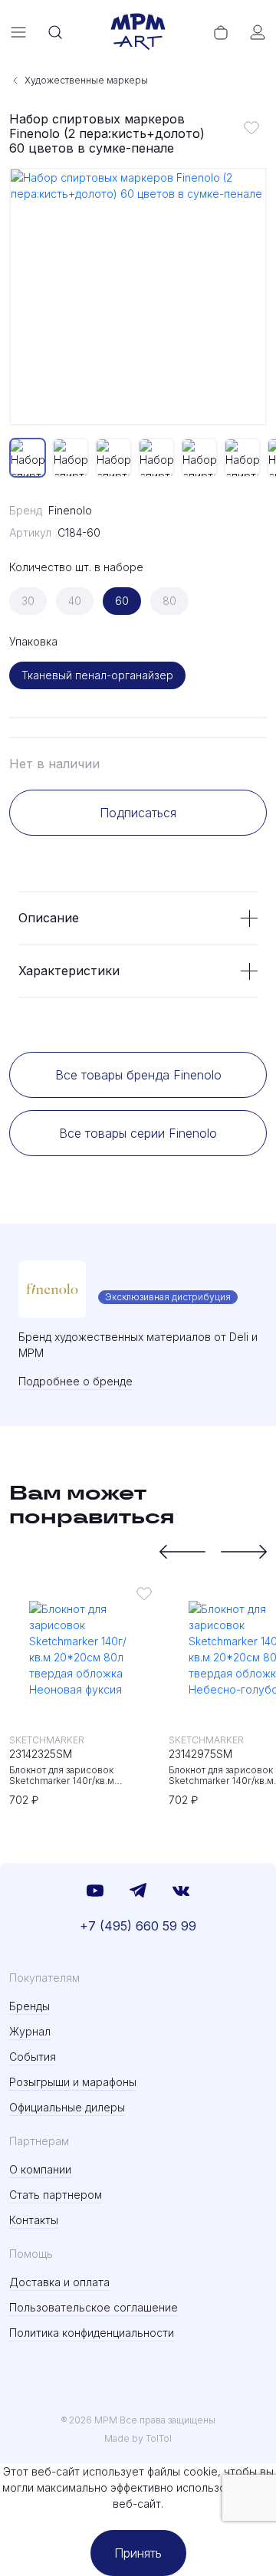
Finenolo (70, 510)
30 (28, 601)
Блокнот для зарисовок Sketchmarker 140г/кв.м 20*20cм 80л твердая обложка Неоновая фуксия (79, 1776)
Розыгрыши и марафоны (73, 2082)
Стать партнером (56, 2195)
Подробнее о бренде (76, 1381)
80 (169, 601)
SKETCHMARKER (47, 1740)
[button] (182, 1552)
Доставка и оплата (59, 2282)
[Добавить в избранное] (251, 127)
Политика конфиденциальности (92, 2333)
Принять (138, 2553)
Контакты (34, 2220)
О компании (40, 2169)
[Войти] (258, 32)
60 (122, 601)
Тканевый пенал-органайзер (97, 675)
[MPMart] (138, 32)
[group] (138, 297)
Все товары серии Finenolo (138, 1133)
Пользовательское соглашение (94, 2307)
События (33, 2057)
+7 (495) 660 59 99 (138, 1926)
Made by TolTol (138, 2438)
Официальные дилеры (67, 2107)
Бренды (30, 2006)
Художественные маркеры (86, 80)
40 (75, 601)
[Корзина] (221, 32)
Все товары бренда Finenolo (138, 1075)
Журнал (30, 2031)
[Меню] (18, 32)
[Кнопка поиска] (55, 32)
